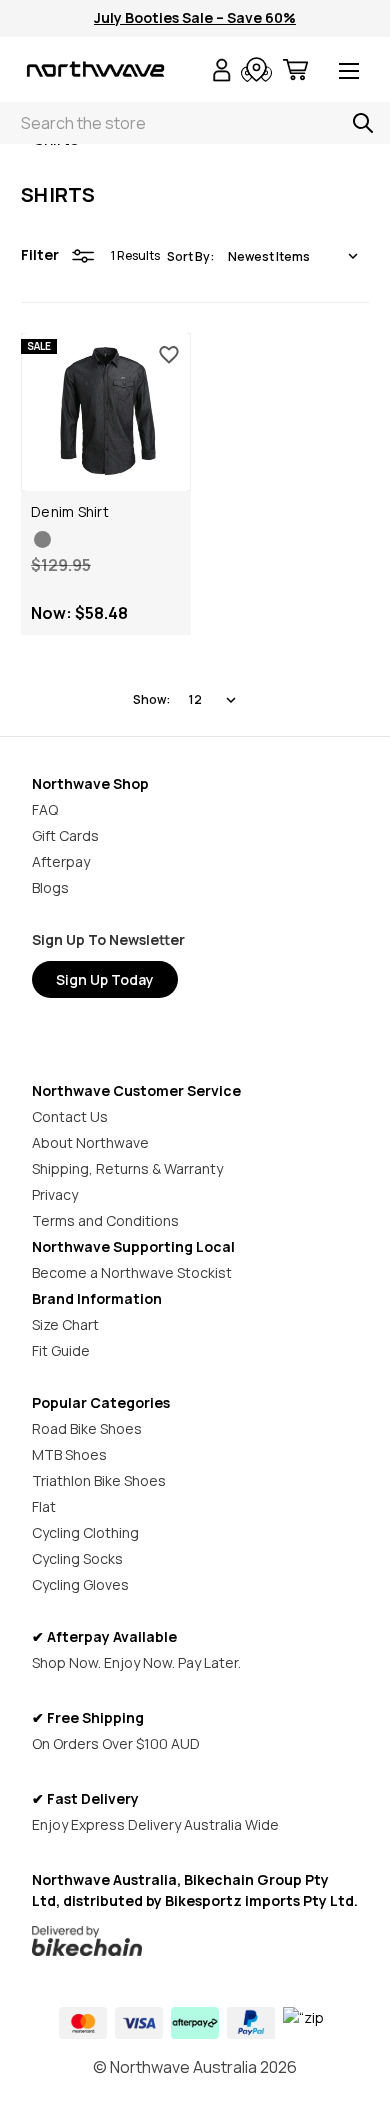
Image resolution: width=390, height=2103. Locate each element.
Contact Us (70, 1116)
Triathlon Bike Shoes (99, 1480)
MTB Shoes (69, 1454)
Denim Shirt (70, 511)
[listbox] (293, 256)
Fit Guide (61, 1350)
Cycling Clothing (85, 1532)
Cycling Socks (77, 1558)
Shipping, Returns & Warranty (127, 1168)
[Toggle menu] (349, 72)
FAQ (45, 809)
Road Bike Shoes (87, 1428)
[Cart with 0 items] (295, 72)
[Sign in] (222, 72)
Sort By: (190, 256)
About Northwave (90, 1142)
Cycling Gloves (80, 1584)
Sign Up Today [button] (105, 979)
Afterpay (61, 861)
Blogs (50, 887)
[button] (195, 1941)
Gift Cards (65, 835)
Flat (44, 1506)
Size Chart (65, 1324)
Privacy (55, 1194)
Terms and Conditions (105, 1220)
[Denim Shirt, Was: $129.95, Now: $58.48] (106, 412)
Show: (151, 699)
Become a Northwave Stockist (132, 1272)
